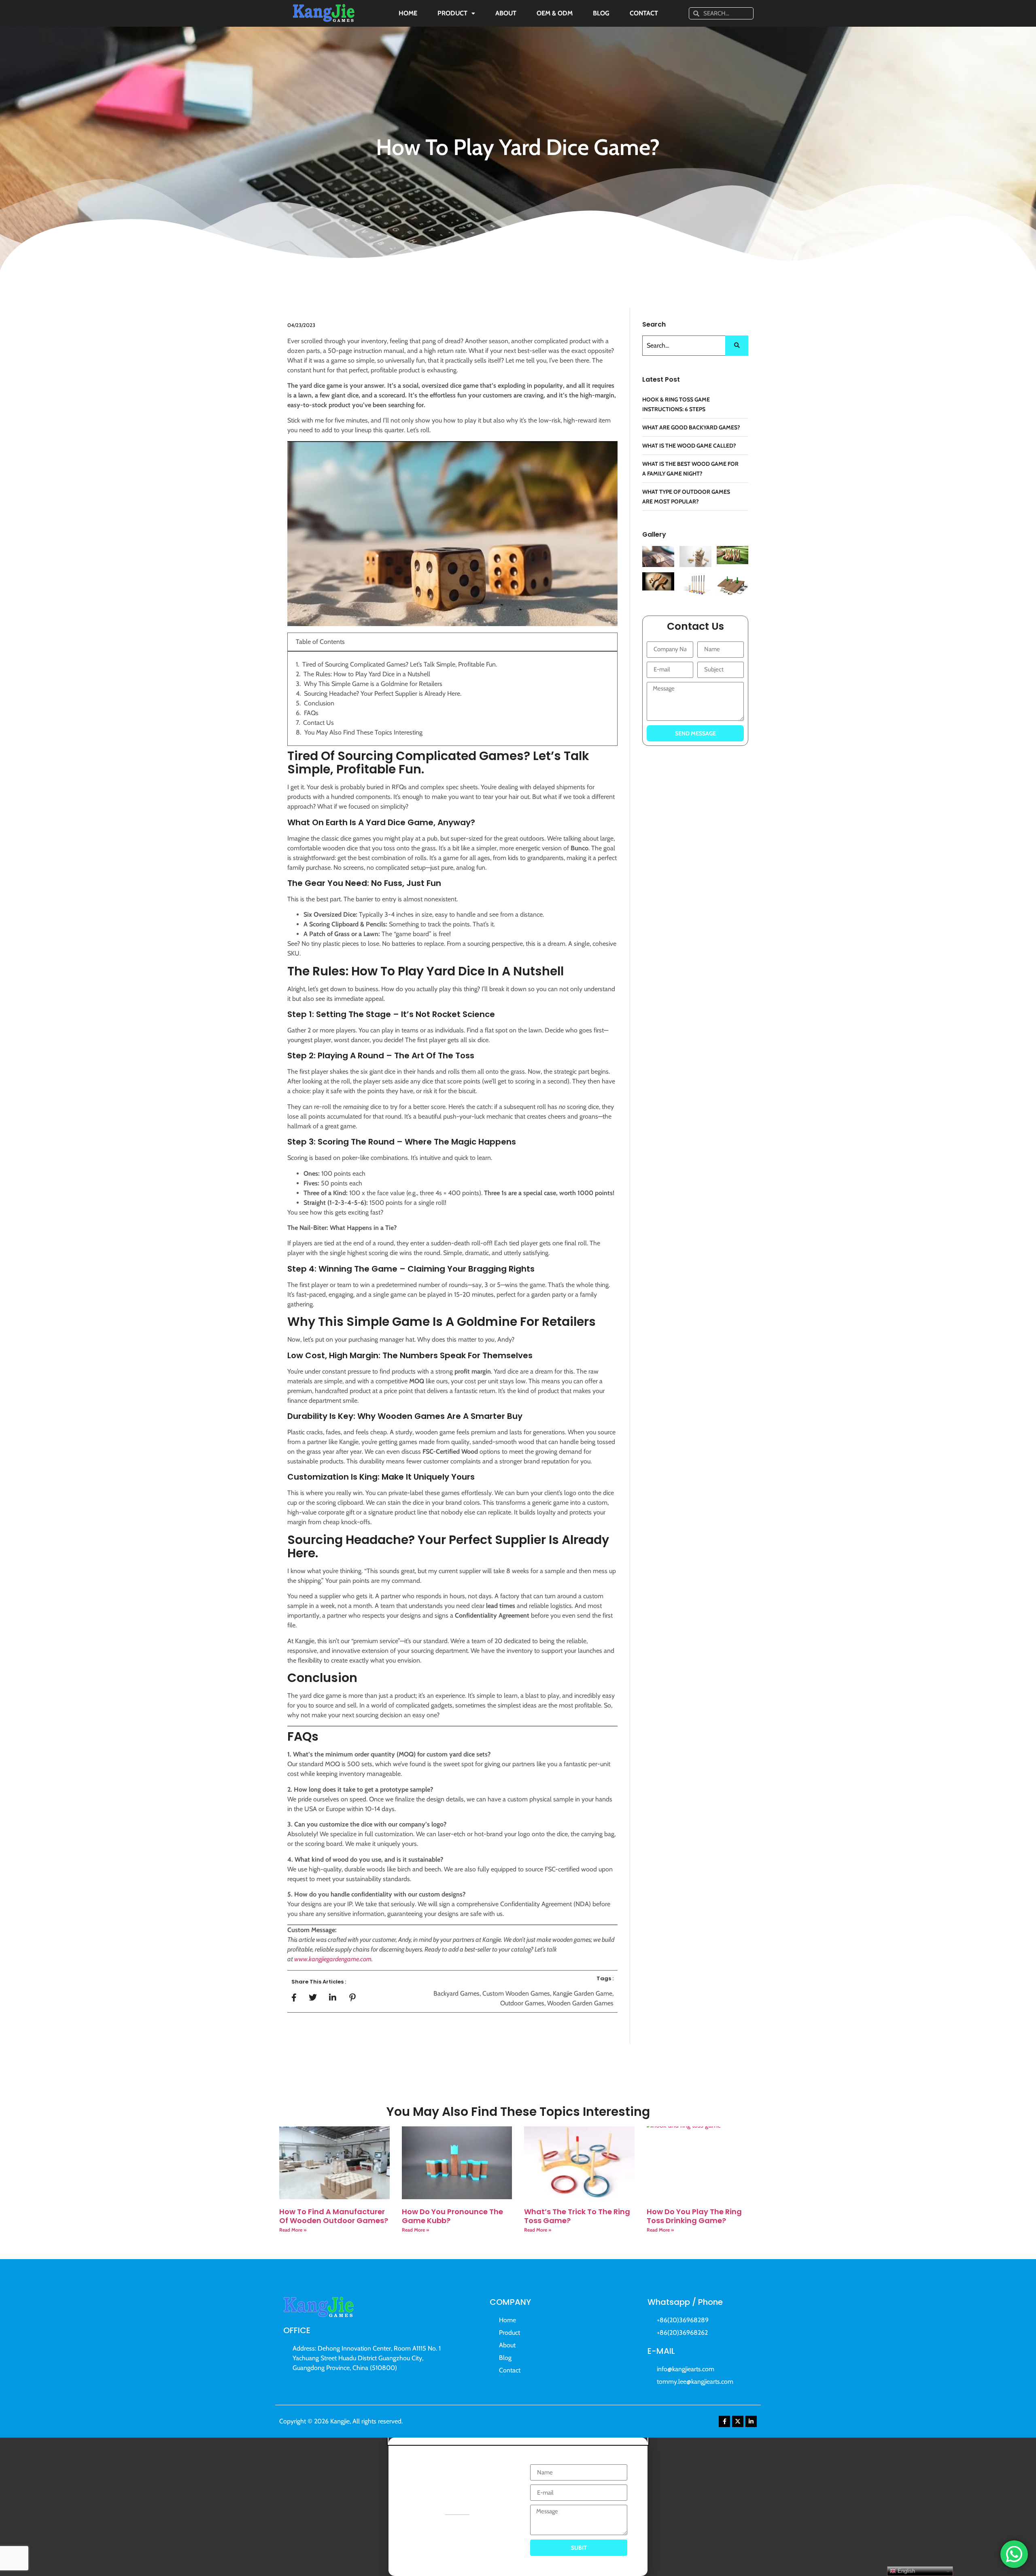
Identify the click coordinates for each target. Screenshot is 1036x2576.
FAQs (311, 713)
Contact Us (318, 723)
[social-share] (294, 1997)
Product (452, 13)
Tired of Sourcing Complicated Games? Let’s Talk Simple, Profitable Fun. (400, 664)
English (905, 2571)
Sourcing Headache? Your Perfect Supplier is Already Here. (383, 693)
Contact (644, 13)
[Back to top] (1019, 2523)
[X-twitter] (738, 2421)
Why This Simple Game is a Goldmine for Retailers (373, 684)
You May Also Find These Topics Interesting (363, 732)
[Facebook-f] (724, 2421)
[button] (518, 2441)
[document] (518, 2507)
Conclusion (319, 703)
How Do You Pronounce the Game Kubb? (452, 2216)
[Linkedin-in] (751, 2421)
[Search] (737, 346)
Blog (601, 13)
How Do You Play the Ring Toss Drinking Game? (694, 2216)
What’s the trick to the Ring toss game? (577, 2216)
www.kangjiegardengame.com (333, 1959)
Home (408, 13)
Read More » (293, 2230)
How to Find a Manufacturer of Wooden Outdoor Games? (334, 2216)
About (506, 13)
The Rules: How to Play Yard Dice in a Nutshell (367, 674)
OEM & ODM (555, 13)
